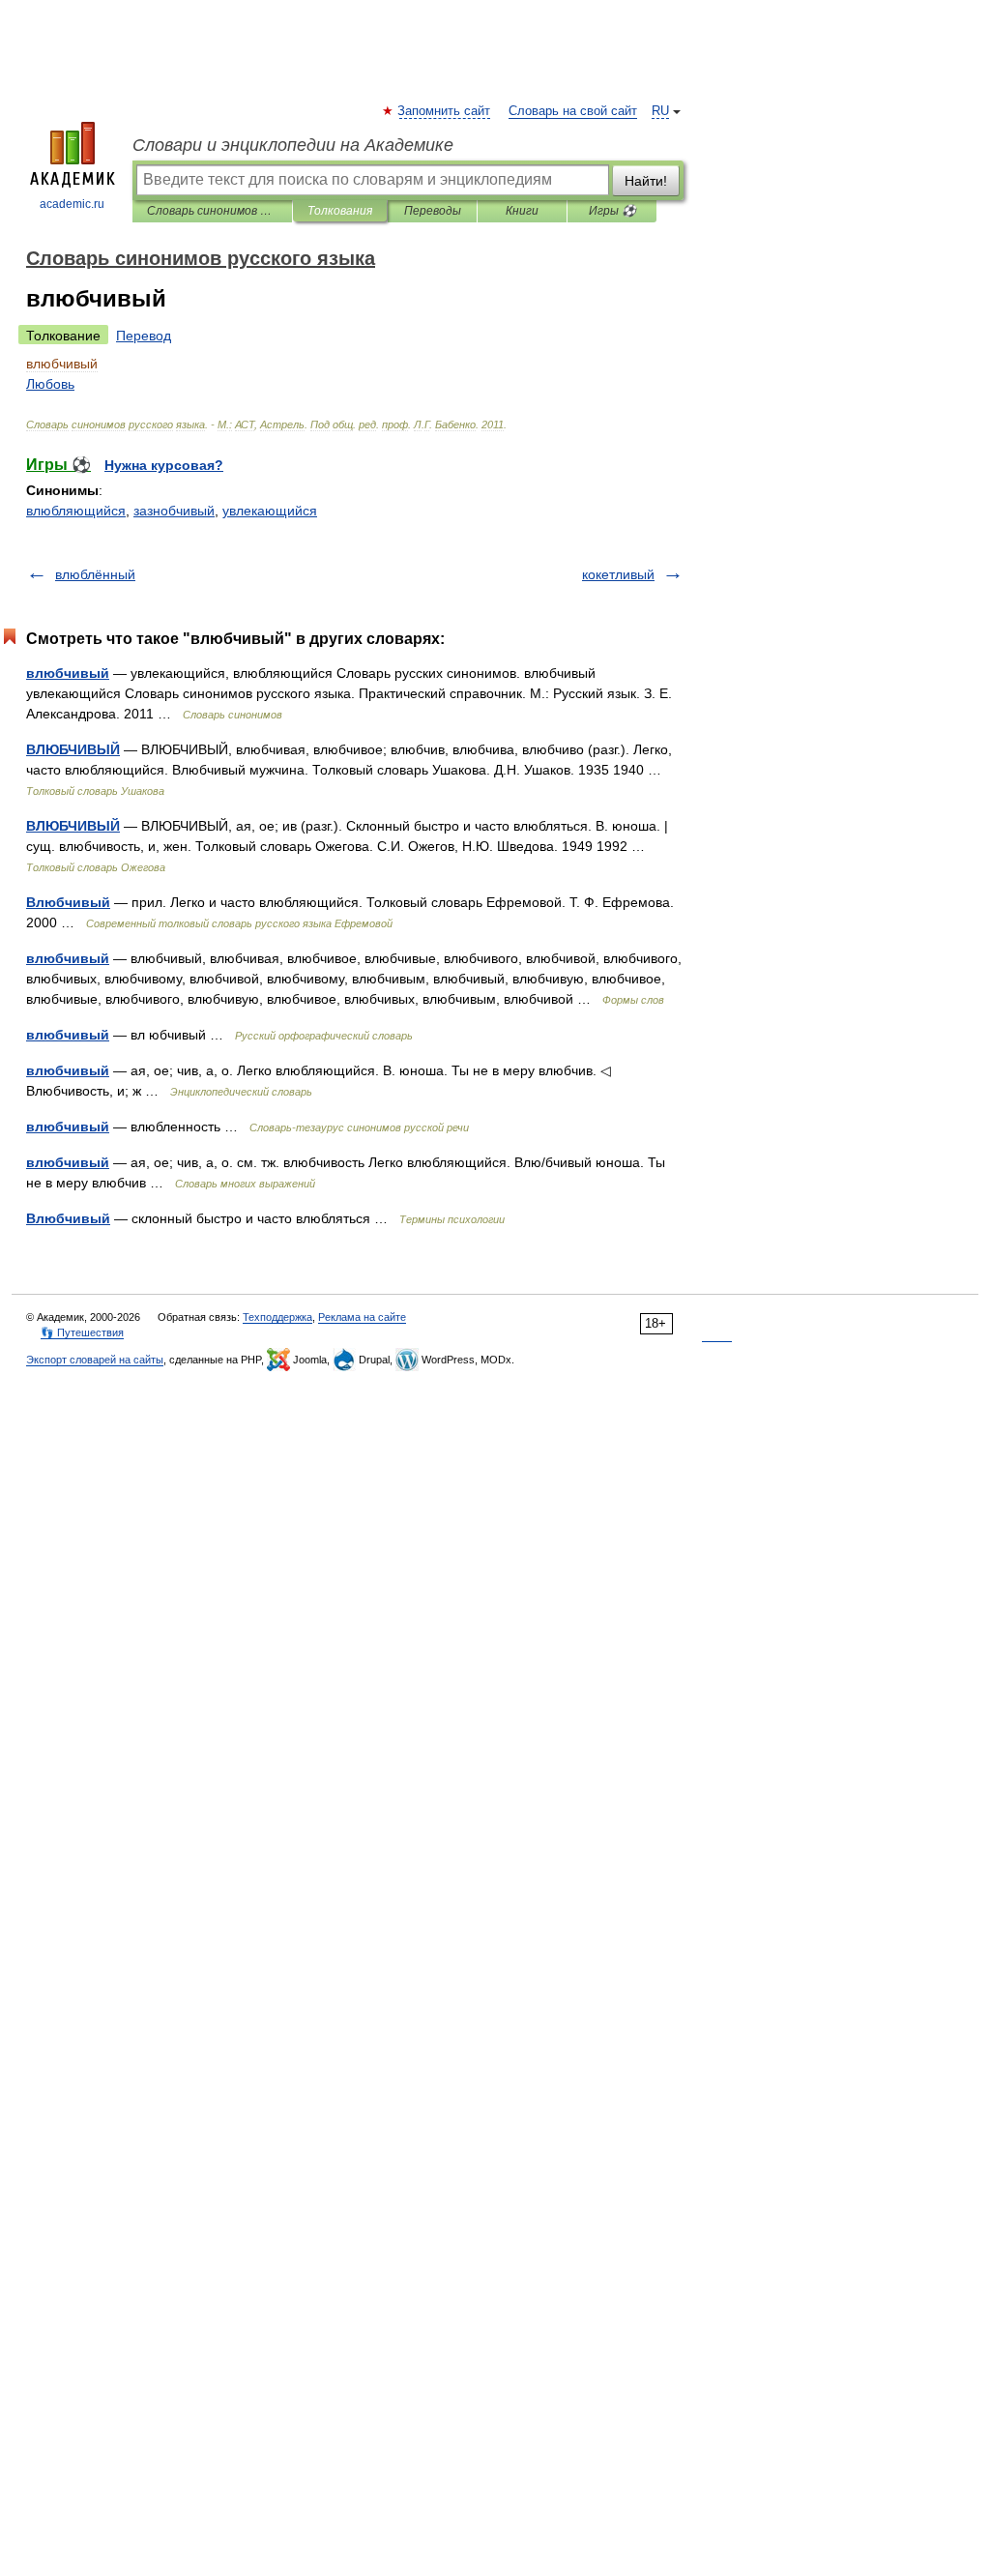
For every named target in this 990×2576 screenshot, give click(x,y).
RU (660, 111)
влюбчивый (68, 673)
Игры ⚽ (612, 211)
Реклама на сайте (362, 1317)
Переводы (433, 211)
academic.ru (72, 204)
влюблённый (95, 574)
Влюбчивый (68, 902)
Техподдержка (277, 1317)
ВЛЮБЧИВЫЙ (73, 749)
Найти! (646, 181)
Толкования (340, 211)
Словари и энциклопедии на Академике (293, 145)
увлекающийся (270, 511)
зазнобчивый (174, 511)
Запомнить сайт (445, 111)
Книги (522, 211)
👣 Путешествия (82, 1332)
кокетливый (618, 574)
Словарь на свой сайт (573, 111)
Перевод (144, 336)
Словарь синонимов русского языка (212, 211)
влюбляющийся (76, 511)
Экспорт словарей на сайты (95, 1360)
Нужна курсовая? (164, 465)
